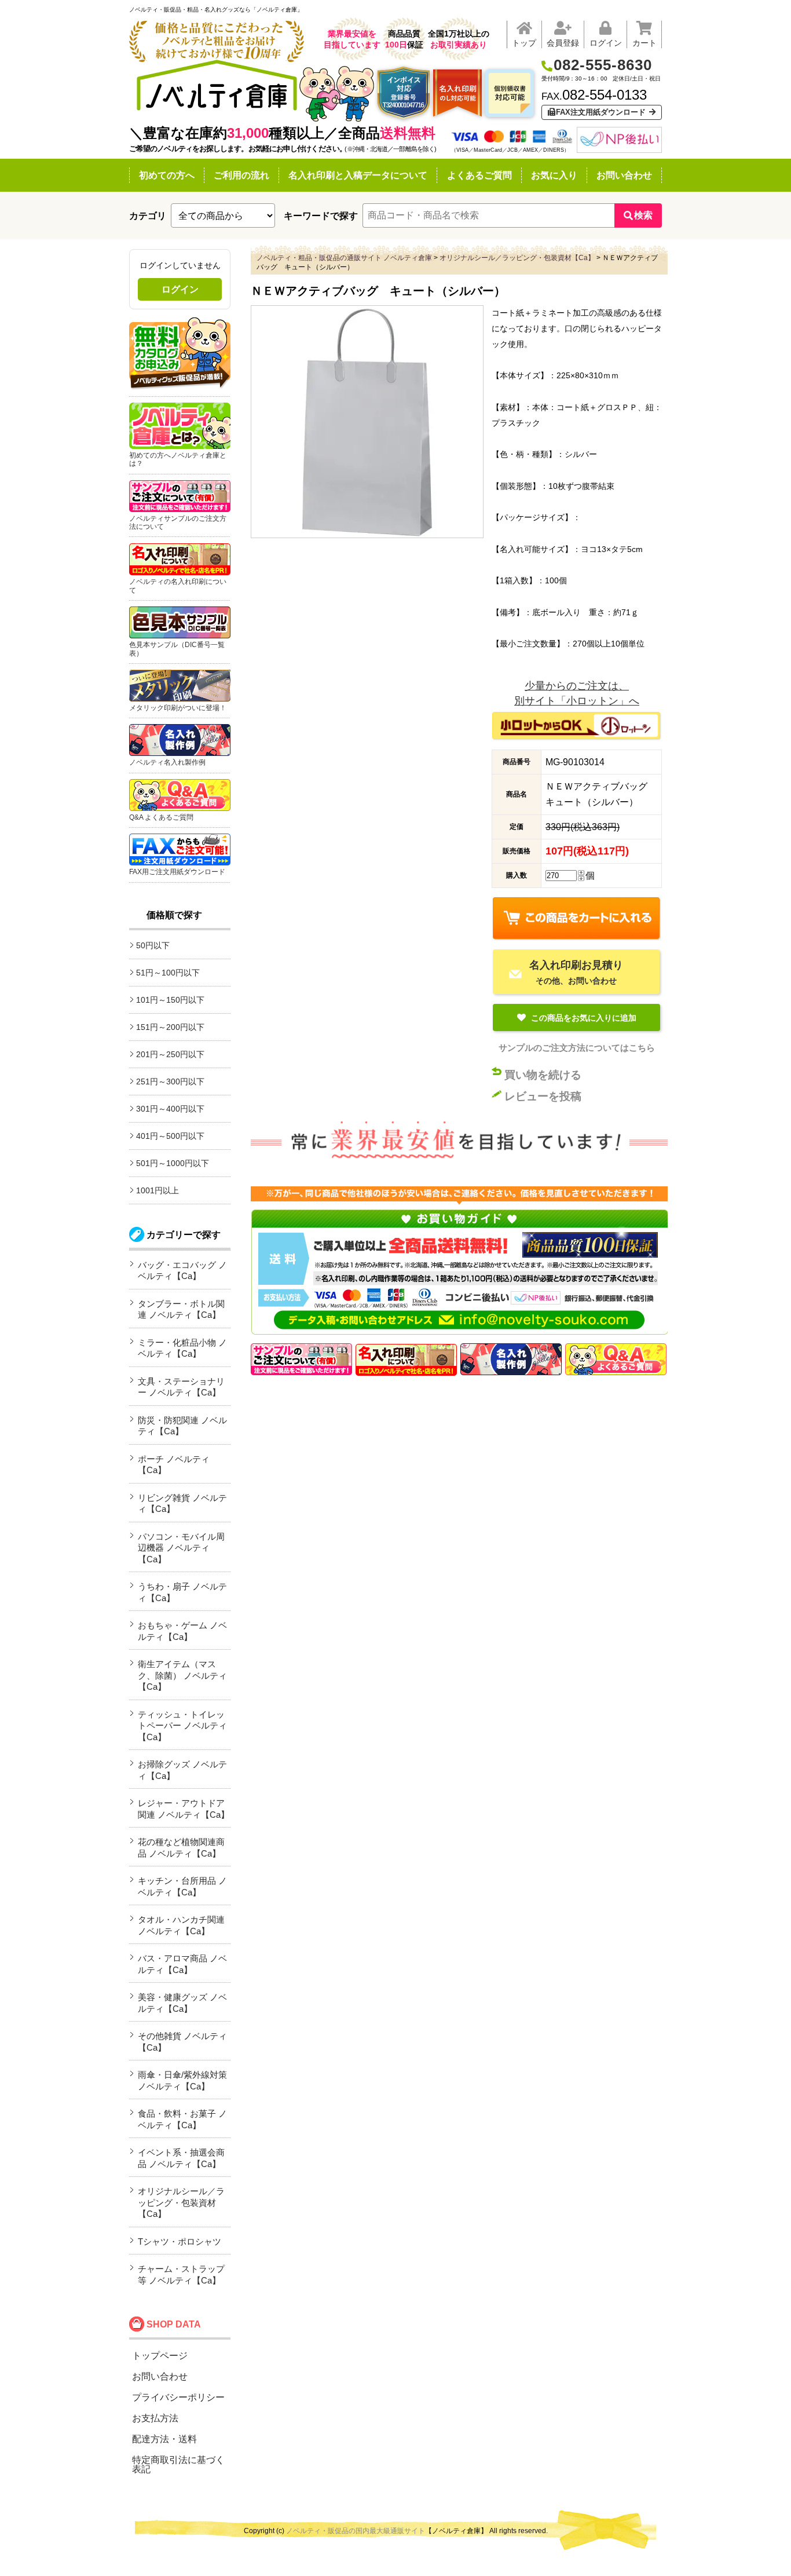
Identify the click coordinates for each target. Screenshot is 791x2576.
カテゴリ (148, 216)
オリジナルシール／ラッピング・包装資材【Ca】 (181, 2202)
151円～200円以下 (170, 1027)
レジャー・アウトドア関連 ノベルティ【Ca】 (184, 1809)
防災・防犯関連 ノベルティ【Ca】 (182, 1426)
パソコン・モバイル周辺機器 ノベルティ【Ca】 (181, 1548)
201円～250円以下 (170, 1054)
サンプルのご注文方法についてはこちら (577, 1048)
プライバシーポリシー (178, 2397)
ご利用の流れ (241, 175)
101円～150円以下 (170, 1000)
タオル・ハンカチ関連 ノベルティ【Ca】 (181, 1925)
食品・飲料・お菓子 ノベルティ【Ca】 (182, 2119)
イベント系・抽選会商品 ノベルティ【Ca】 (181, 2158)
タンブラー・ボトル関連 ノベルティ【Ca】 (181, 1309)
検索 (643, 215)
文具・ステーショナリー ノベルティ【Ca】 (181, 1387)
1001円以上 (158, 1190)
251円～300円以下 (170, 1081)
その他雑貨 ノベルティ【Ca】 (182, 2042)
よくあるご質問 (479, 175)
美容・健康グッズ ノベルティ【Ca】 (182, 2003)
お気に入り (554, 175)
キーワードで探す (321, 216)
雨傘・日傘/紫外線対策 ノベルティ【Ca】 (182, 2080)
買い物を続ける (543, 1075)
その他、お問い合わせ (576, 972)
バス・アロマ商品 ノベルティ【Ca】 (182, 1964)
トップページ (160, 2356)
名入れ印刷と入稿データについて (358, 175)
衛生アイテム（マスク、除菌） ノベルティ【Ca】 (182, 1675)
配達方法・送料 (164, 2439)
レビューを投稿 (543, 1096)
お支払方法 (155, 2418)
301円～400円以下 (170, 1109)
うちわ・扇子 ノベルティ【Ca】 (182, 1592)
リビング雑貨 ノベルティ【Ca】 (182, 1503)
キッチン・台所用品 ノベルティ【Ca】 (182, 1886)
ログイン (180, 289)
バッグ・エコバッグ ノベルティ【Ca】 (182, 1271)
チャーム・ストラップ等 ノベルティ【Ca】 (181, 2274)
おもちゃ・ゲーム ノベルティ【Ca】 (182, 1631)
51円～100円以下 (168, 973)
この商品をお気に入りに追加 (583, 1018)
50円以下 (153, 945)
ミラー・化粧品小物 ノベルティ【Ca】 (182, 1348)
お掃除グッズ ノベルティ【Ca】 (182, 1770)
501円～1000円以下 (173, 1163)
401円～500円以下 (170, 1136)
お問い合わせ (624, 175)
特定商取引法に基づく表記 (178, 2464)
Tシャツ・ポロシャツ (180, 2241)
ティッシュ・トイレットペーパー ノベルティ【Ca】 (182, 1726)
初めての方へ (167, 175)
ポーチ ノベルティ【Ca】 (174, 1465)
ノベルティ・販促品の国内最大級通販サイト (356, 2531)
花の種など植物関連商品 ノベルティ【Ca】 (181, 1848)
